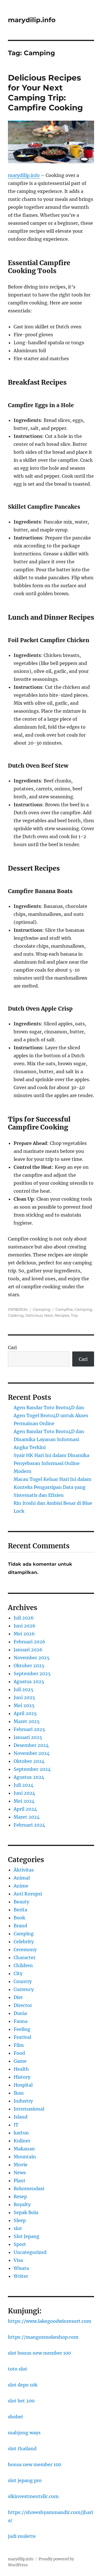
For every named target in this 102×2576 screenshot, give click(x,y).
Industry (23, 2101)
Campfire (64, 1309)
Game (20, 2061)
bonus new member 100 (35, 2464)
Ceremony (25, 1949)
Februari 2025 (29, 1729)
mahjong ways (24, 2433)
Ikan (19, 2093)
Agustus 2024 (29, 1777)
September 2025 (32, 1674)
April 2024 (25, 1809)
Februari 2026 (29, 1642)
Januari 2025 (28, 1737)
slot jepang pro (25, 2480)
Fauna (21, 2021)
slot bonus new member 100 (39, 2353)
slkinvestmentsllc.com (33, 2496)
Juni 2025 (24, 1697)
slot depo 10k (23, 2385)
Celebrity (24, 1942)
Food (19, 2053)
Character (25, 1957)
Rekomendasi (29, 2188)
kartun (21, 2133)
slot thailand (22, 2449)
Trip (74, 1315)
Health (21, 2069)
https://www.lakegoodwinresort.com (50, 2321)
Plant (20, 2181)
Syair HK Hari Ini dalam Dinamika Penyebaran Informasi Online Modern (51, 1463)
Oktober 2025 (29, 1666)
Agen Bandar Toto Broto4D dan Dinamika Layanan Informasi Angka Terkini (49, 1439)
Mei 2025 (24, 1705)
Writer (21, 2276)
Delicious (34, 1315)
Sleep (20, 2220)
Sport (20, 2244)
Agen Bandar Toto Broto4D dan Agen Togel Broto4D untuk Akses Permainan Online (51, 1415)
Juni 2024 (24, 1793)
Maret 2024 (27, 1817)
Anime (21, 1886)
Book (19, 1918)
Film (19, 2045)
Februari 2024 (29, 1825)
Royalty (22, 2204)
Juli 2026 (24, 1618)
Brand (20, 1926)
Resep (20, 2196)
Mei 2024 (24, 1801)
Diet (18, 1997)
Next (49, 1315)
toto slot (18, 2369)
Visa (18, 2260)
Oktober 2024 (29, 1761)
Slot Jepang (26, 2236)
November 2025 (32, 1658)
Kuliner (22, 2141)
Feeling (22, 2029)
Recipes (62, 1315)
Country (23, 1981)
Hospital (23, 2085)
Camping (42, 1309)
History (22, 2077)
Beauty (21, 1902)
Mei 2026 (24, 1634)
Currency (24, 1989)
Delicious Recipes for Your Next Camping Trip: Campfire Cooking (45, 93)
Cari (12, 1347)
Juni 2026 (25, 1626)
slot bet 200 (21, 2401)
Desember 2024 (31, 1745)
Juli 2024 (24, 1785)
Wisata (21, 2268)
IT (16, 2125)
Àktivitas (24, 1870)
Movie (21, 2165)
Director (23, 2005)
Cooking (16, 1315)
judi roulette (22, 2536)
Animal (22, 1878)
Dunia (20, 2013)
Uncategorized (30, 2252)
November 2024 (32, 1753)
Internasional (29, 2109)
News (20, 2173)
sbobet (16, 2417)
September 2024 (32, 1769)
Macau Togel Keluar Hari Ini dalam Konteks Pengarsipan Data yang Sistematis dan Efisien (52, 1487)
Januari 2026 (28, 1650)
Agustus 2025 (29, 1681)
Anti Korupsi (28, 1894)
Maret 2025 (27, 1721)
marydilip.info (32, 20)
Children (23, 1965)
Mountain (25, 2157)
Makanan (24, 2149)
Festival (22, 2037)
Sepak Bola (26, 2212)
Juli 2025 (24, 1689)
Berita (20, 1910)
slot (18, 2228)
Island (21, 2117)
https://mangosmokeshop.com (43, 2337)
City (18, 1973)
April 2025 (25, 1713)
